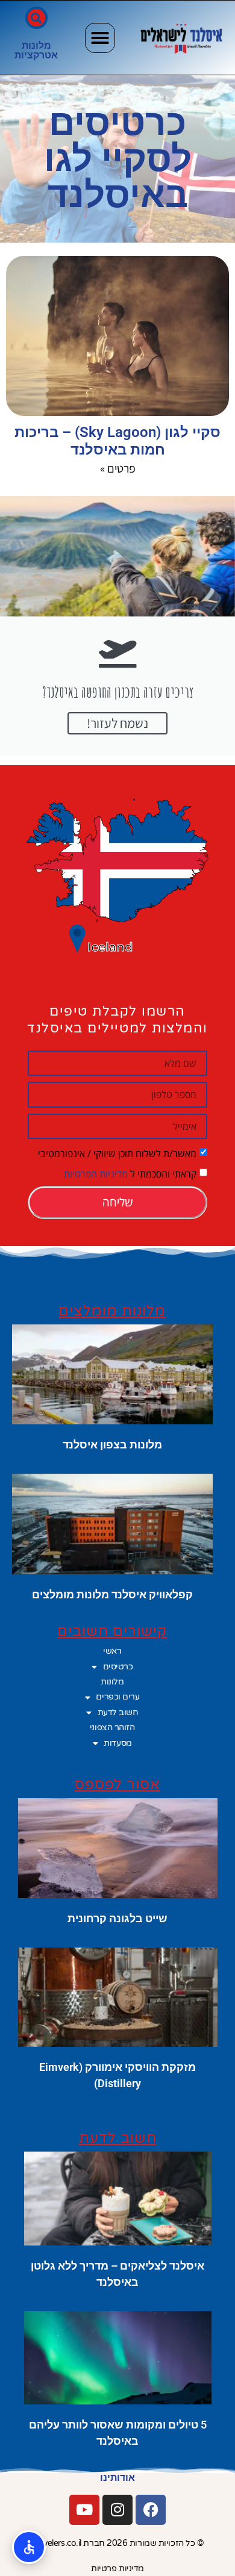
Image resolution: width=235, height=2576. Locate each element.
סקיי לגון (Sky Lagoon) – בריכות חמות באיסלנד (117, 441)
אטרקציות (36, 55)
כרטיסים (118, 1667)
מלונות (36, 45)
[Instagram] (117, 2510)
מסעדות (117, 1743)
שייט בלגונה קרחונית (117, 1918)
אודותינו (117, 2478)
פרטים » (118, 468)
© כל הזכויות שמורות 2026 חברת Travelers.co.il (118, 2543)
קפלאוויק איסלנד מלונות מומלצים (112, 1594)
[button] (100, 38)
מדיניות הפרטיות (96, 1174)
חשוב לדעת (118, 1712)
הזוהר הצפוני (112, 1727)
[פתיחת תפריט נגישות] (29, 2547)
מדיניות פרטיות (117, 2568)
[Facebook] (151, 2510)
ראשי (112, 1651)
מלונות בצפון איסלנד (112, 1445)
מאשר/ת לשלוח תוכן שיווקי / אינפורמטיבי (117, 1153)
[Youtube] (84, 2510)
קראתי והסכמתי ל (130, 1174)
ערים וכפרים (117, 1697)
